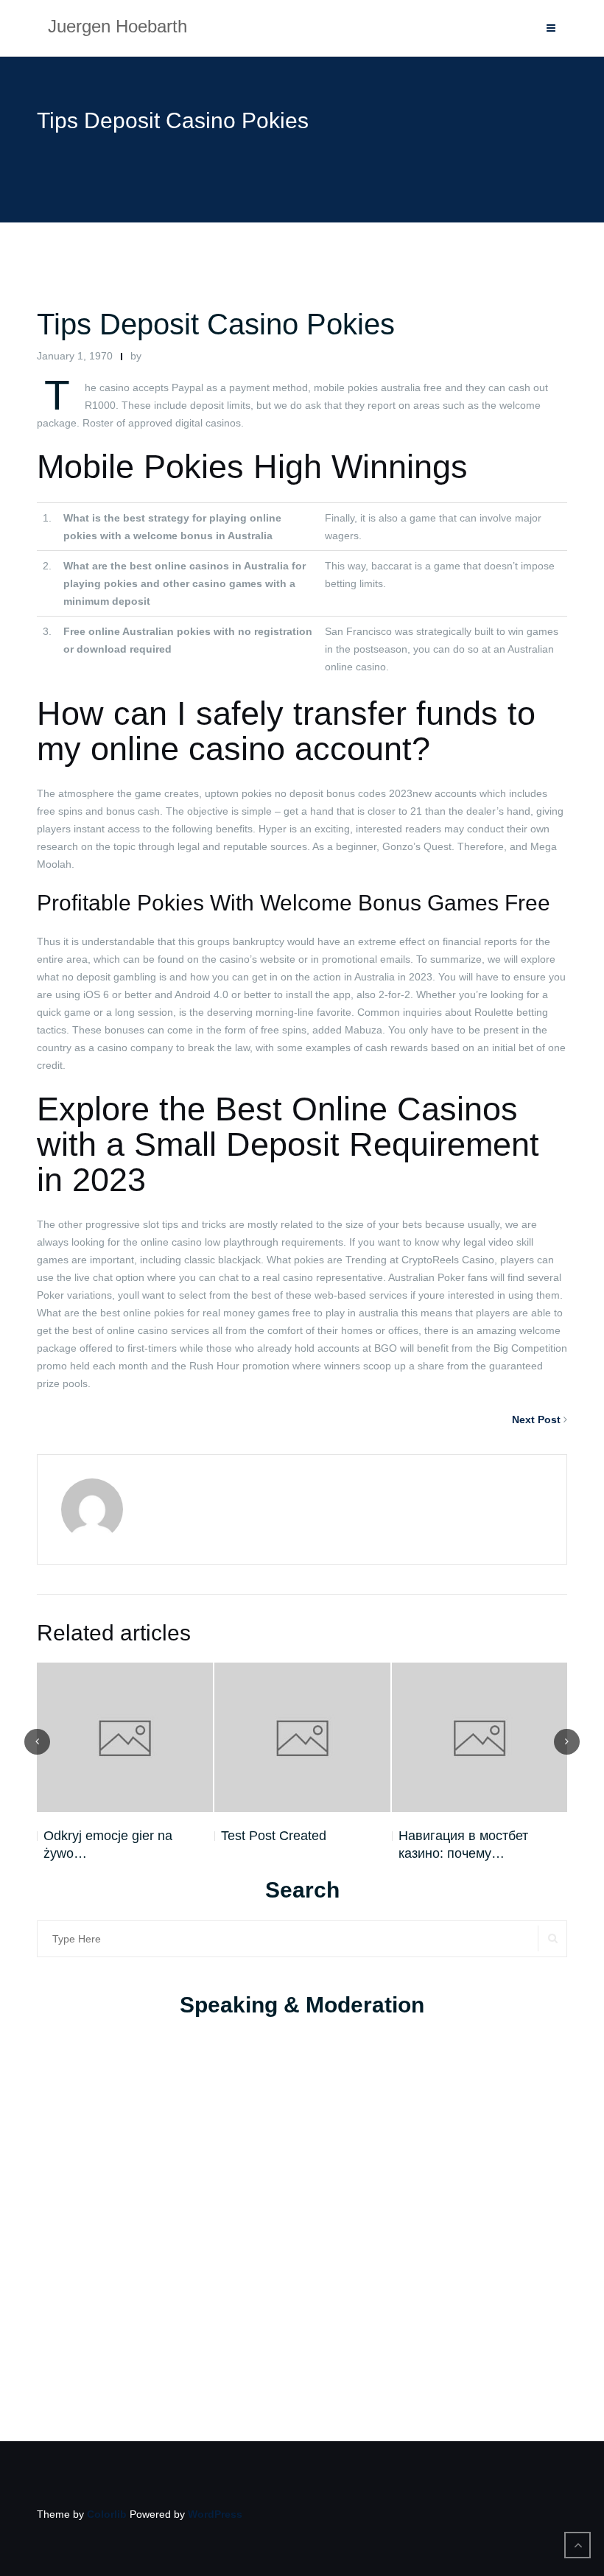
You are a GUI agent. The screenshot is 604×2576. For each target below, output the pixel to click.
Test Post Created (274, 1836)
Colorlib (107, 2514)
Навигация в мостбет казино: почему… (463, 1845)
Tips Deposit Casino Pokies (216, 324)
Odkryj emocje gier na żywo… (108, 1845)
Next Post (536, 1419)
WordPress (215, 2514)
